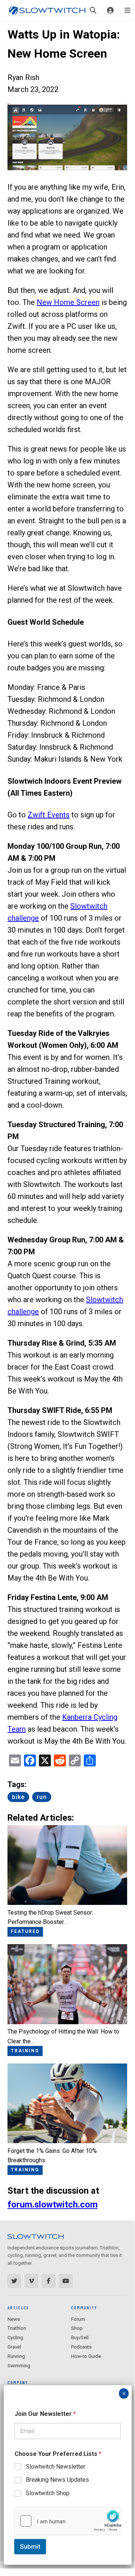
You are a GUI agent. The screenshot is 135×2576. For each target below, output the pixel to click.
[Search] (93, 10)
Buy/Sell (80, 2338)
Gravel (14, 2347)
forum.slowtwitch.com (53, 2205)
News (14, 2319)
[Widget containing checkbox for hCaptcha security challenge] (68, 2521)
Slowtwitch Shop (48, 2493)
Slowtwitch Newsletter (56, 2467)
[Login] (110, 10)
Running (16, 2356)
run (42, 1797)
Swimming (19, 2366)
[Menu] (128, 10)
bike (18, 1797)
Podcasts (81, 2347)
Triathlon (17, 2328)
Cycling (15, 2338)
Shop (77, 2328)
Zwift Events (49, 815)
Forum (78, 2319)
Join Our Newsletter (45, 2414)
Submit (30, 2546)
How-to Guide (86, 2356)
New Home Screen (68, 302)
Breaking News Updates (57, 2480)
